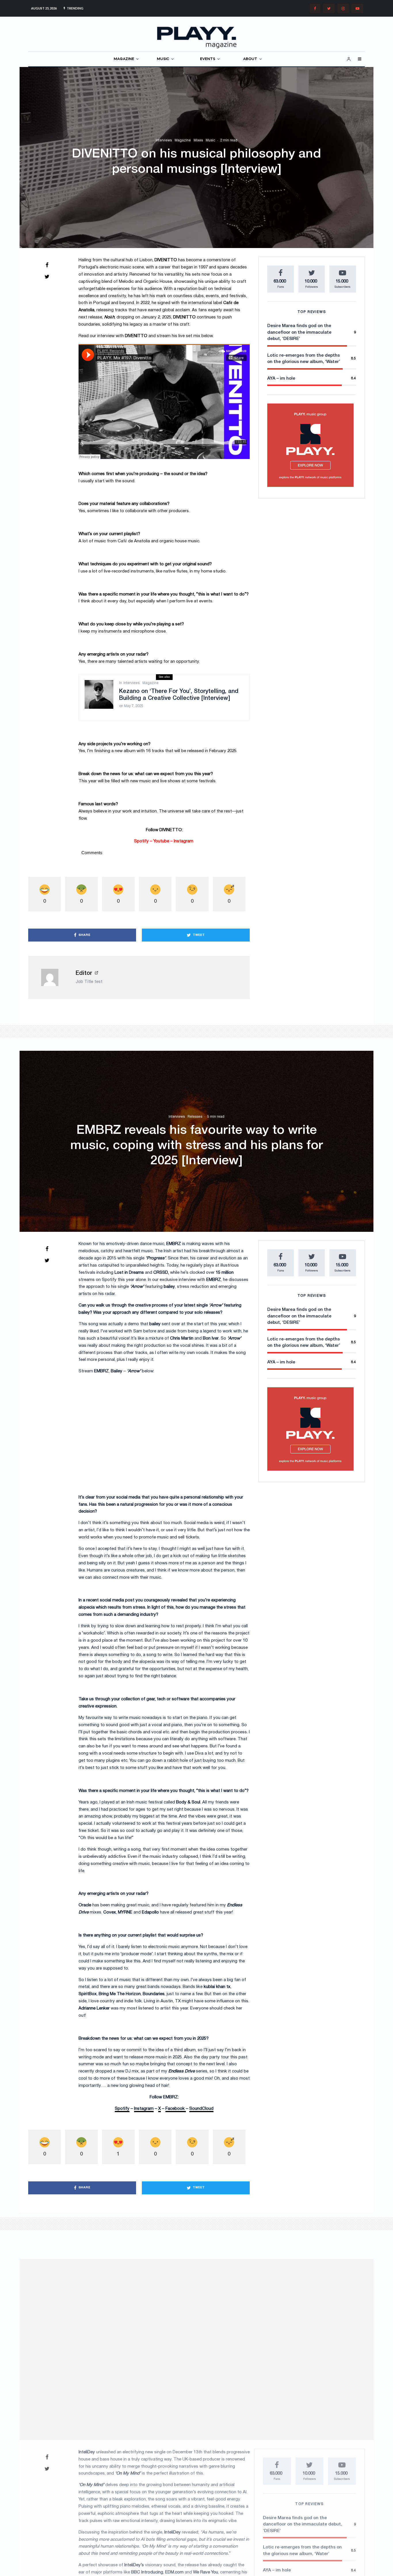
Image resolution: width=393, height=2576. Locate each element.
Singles (206, 2317)
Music (210, 140)
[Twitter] (329, 8)
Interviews (164, 140)
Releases (195, 1117)
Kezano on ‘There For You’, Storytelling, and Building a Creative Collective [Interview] (179, 695)
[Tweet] (47, 276)
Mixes (198, 140)
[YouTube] (357, 8)
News (175, 2317)
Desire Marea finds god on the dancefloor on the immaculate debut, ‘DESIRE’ (299, 357)
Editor (84, 973)
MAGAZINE (124, 59)
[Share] (47, 265)
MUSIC (163, 59)
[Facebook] (315, 8)
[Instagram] (343, 8)
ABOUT (250, 59)
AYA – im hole (281, 403)
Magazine (183, 140)
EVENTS (208, 59)
